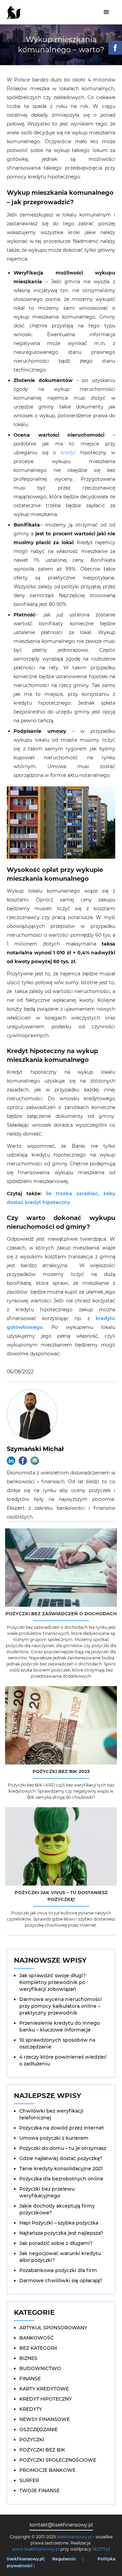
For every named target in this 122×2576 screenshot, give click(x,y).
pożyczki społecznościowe (58, 2460)
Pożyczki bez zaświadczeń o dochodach (61, 1614)
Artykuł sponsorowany (53, 2328)
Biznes (28, 2358)
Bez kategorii (38, 2348)
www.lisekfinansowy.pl (36, 2549)
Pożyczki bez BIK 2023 (61, 1771)
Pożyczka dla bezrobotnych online (61, 2179)
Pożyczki (32, 2440)
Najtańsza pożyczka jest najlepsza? (61, 2233)
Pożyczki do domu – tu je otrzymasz (63, 2148)
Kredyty (31, 2409)
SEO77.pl (101, 2549)
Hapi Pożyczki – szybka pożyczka (59, 2223)
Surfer (29, 2480)
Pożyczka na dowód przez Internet (62, 2128)
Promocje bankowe (47, 2470)
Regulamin (64, 2559)
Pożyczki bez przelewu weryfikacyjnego (47, 2192)
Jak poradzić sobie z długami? (56, 2243)
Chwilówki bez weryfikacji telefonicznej (51, 2114)
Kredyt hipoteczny (46, 2399)
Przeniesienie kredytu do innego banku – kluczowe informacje (60, 2026)
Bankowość (36, 2338)
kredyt (68, 453)
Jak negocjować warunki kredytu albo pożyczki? (60, 2257)
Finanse (30, 2379)
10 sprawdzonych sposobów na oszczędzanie (57, 2043)
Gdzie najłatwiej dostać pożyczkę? (61, 2158)
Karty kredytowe (44, 2389)
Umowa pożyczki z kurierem (54, 2138)
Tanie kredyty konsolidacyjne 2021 (61, 2169)
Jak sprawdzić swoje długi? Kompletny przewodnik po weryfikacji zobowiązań (53, 1982)
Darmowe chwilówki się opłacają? (61, 2281)
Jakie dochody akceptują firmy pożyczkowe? (57, 2209)
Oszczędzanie (38, 2429)
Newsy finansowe (45, 2419)
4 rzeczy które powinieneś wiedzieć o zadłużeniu (63, 2060)
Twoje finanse (39, 2491)
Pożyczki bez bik (42, 2450)
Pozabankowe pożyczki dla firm (58, 2270)
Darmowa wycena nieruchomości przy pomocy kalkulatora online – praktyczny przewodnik (60, 2006)
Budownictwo (40, 2368)
